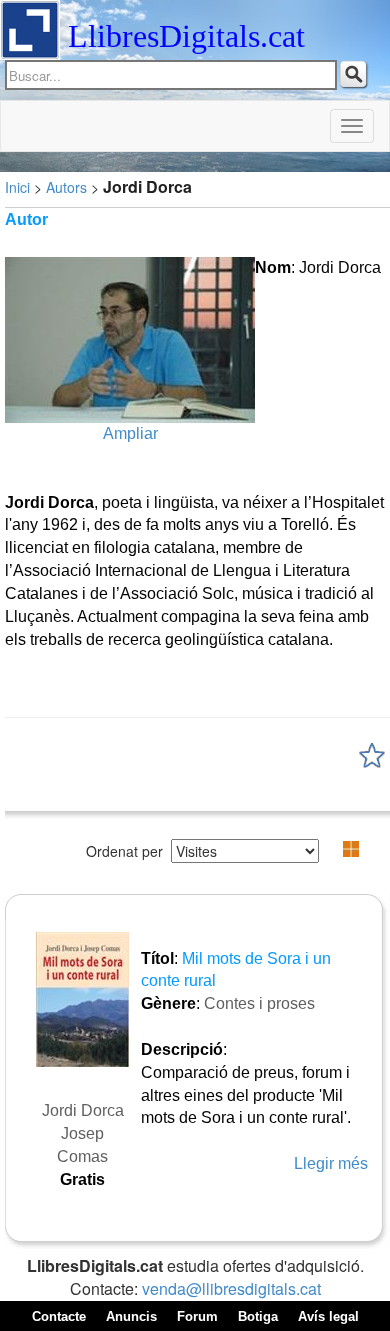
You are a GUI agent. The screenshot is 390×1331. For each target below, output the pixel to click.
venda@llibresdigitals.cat (231, 1288)
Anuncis (131, 1316)
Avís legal (328, 1316)
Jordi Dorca (83, 1110)
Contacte (59, 1316)
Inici (17, 187)
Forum (197, 1316)
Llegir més (331, 1163)
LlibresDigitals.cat (186, 36)
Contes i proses (259, 1003)
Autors (66, 187)
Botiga (258, 1316)
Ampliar (130, 433)
